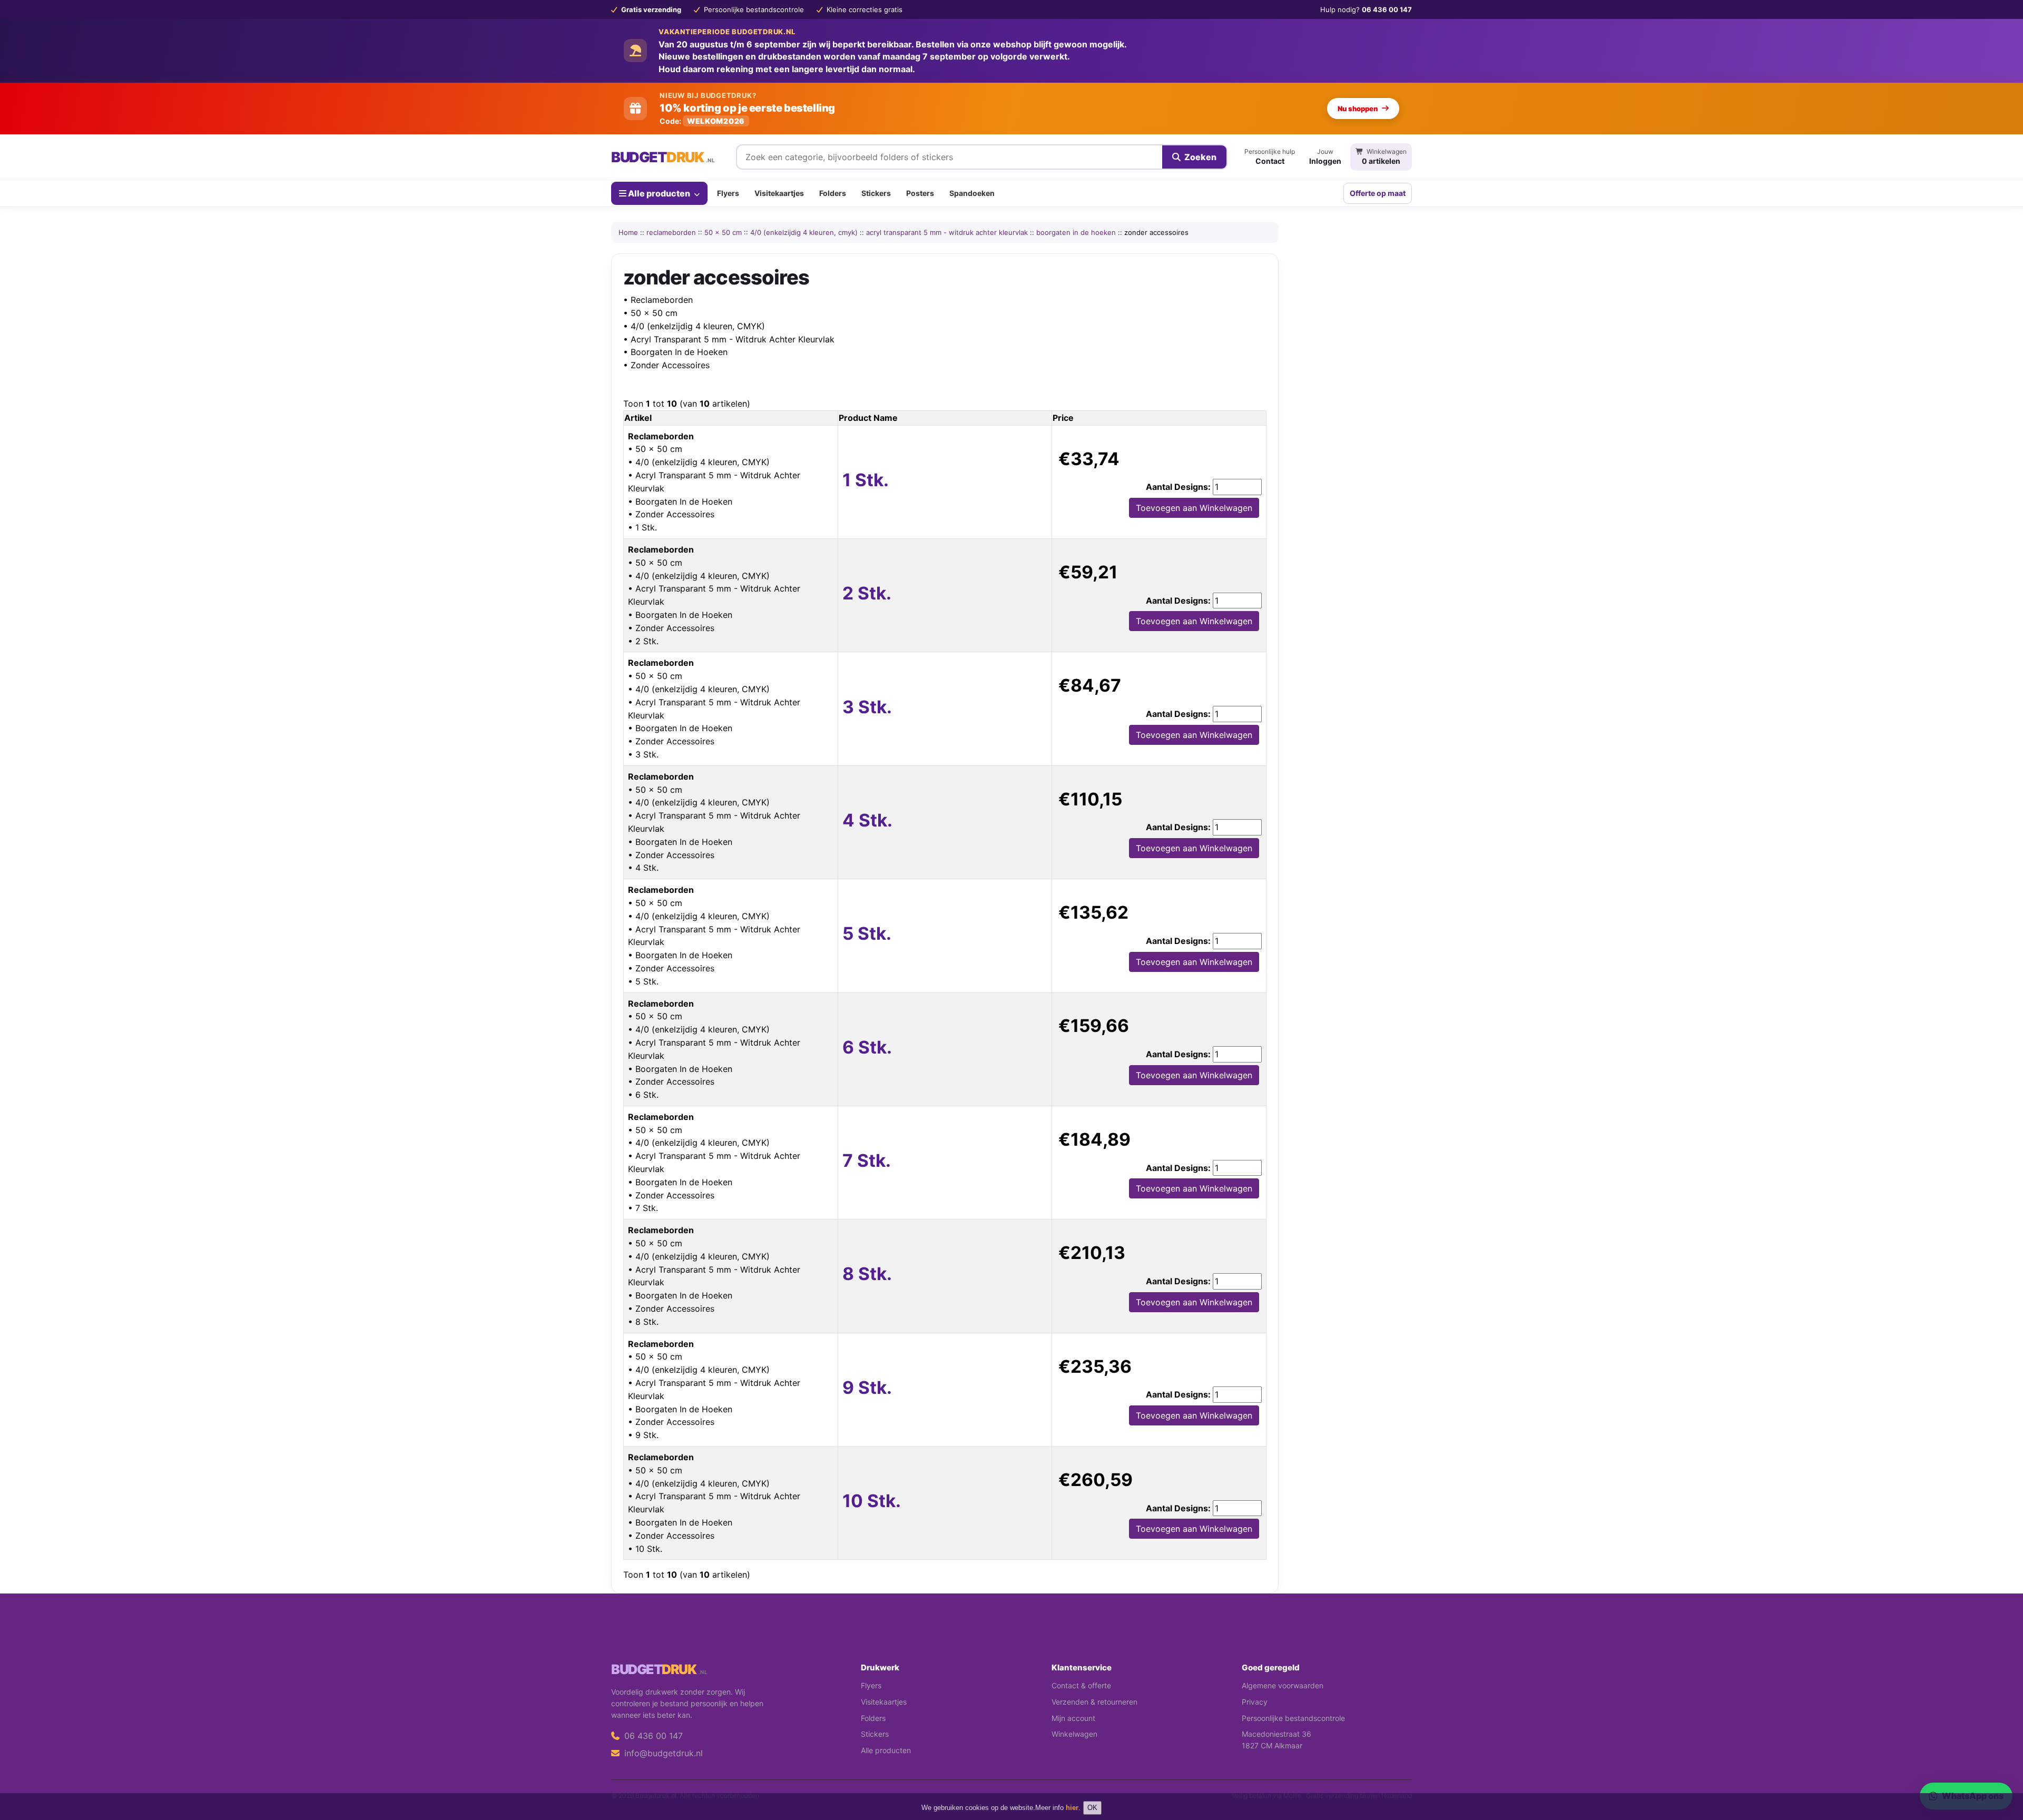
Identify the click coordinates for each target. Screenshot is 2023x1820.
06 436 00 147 (652, 1736)
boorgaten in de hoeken (1076, 232)
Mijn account (1073, 1718)
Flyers (728, 193)
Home (628, 232)
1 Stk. (866, 480)
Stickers (876, 193)
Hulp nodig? (1366, 9)
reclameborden (671, 232)
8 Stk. (867, 1274)
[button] (2000, 1770)
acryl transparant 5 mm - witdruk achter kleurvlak (947, 232)
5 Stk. (867, 933)
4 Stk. (867, 820)
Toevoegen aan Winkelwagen (1194, 508)
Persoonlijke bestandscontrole (1293, 1718)
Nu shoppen (1358, 109)
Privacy (1255, 1702)
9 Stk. (867, 1388)
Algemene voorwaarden (1283, 1685)
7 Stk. (867, 1160)
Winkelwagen (1074, 1734)
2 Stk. (867, 593)
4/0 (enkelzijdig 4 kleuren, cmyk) (804, 232)
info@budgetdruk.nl (662, 1753)
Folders (833, 193)
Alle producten (659, 193)
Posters (920, 193)
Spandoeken (972, 193)
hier (1072, 1808)
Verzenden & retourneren (1094, 1702)
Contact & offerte (1081, 1685)
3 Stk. (867, 707)
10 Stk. (872, 1501)
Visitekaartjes (779, 193)
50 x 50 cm (723, 232)
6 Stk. (867, 1047)
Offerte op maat (1378, 193)
